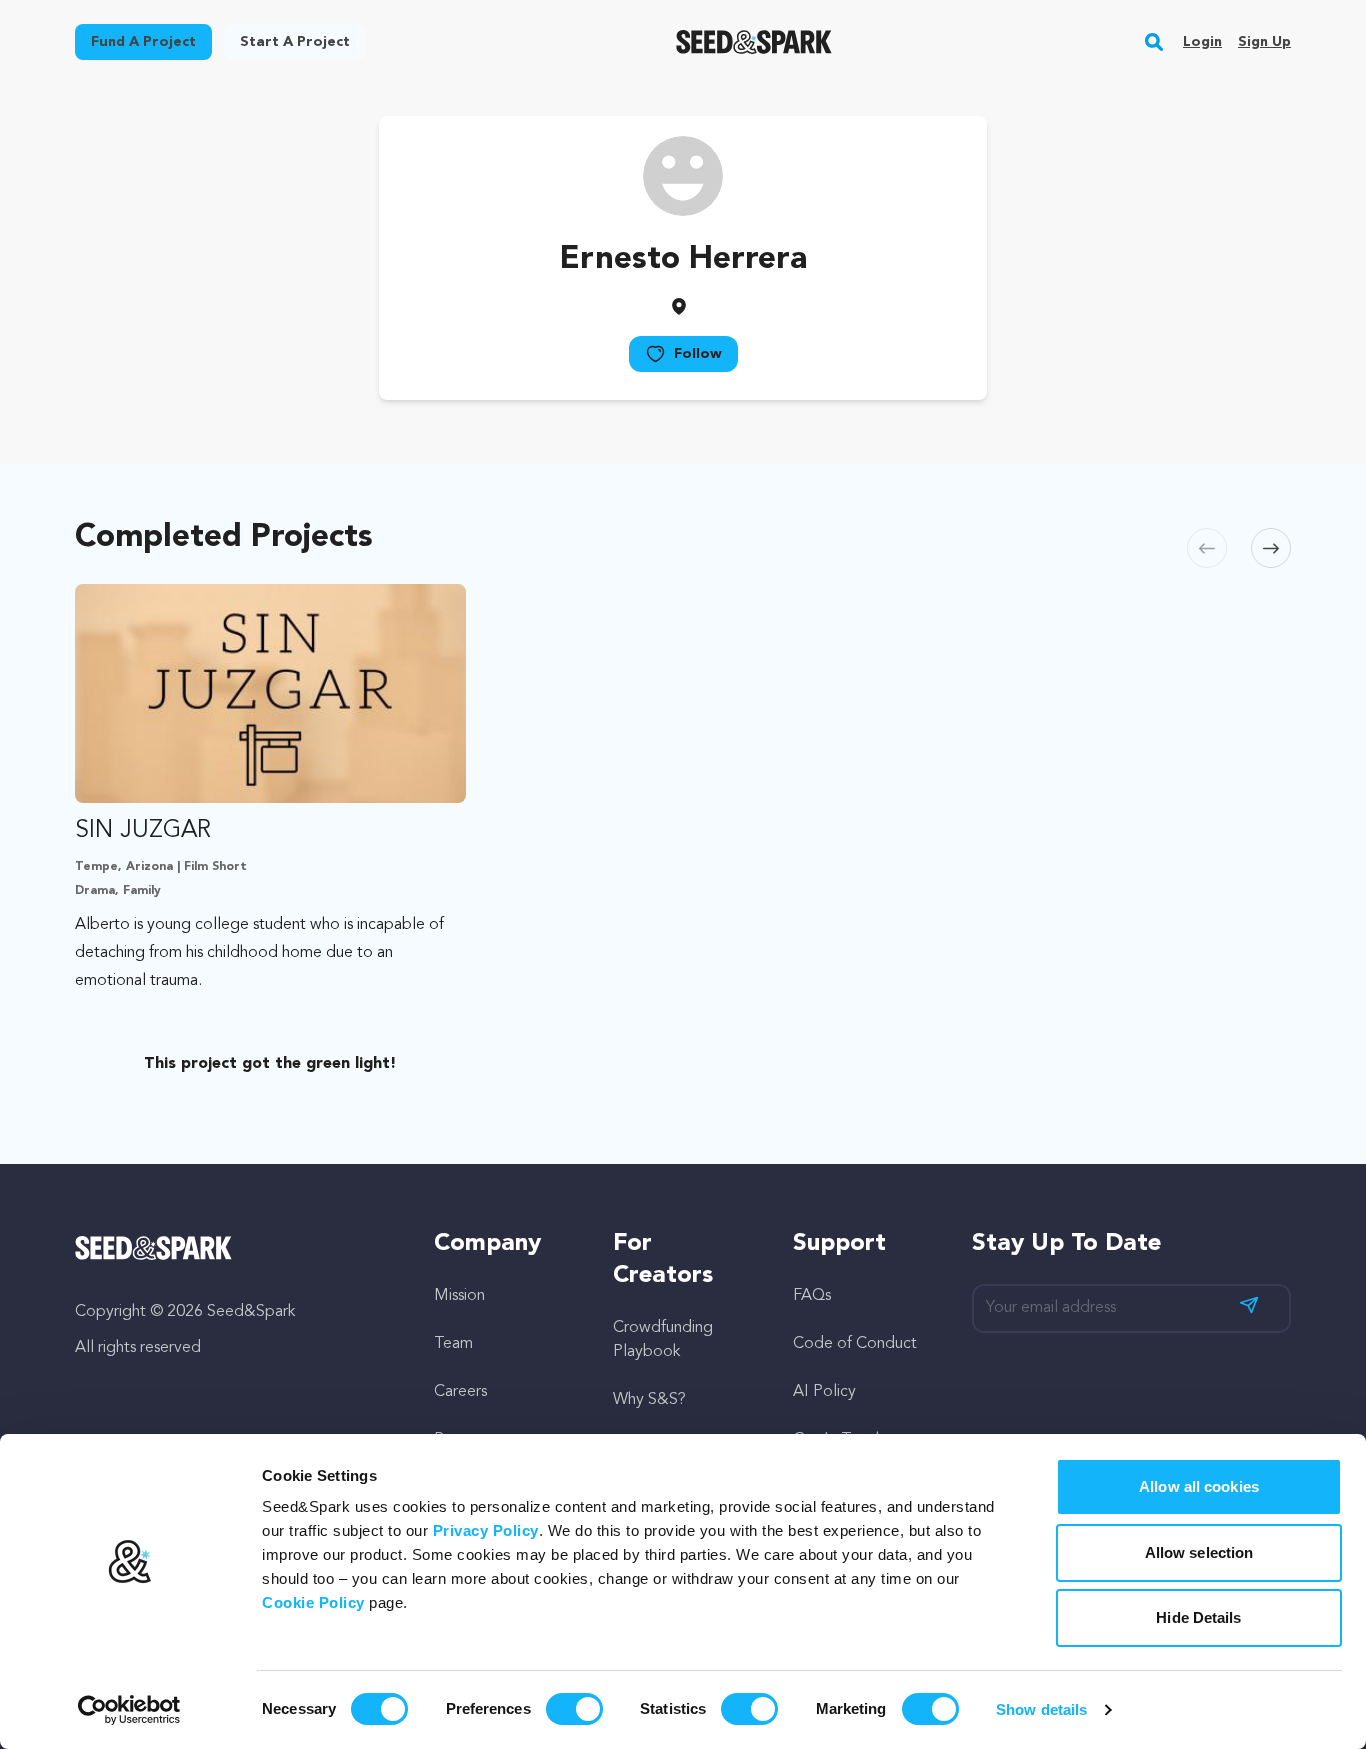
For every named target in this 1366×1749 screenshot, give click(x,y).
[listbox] (683, 834)
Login (1202, 42)
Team (453, 1344)
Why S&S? (649, 1400)
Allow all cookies (1199, 1486)
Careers (460, 1392)
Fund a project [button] (143, 42)
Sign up (1264, 42)
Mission (459, 1296)
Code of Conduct (855, 1344)
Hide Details (1198, 1617)
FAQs (812, 1296)
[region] (683, 834)
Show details (1041, 1709)
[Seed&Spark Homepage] (754, 42)
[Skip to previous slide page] (1207, 548)
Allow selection (1199, 1552)
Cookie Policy (313, 1602)
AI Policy (824, 1392)
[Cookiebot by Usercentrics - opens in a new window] (129, 1710)
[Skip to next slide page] (1271, 548)
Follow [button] (698, 354)
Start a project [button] (295, 42)
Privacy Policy (486, 1530)
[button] (1154, 42)
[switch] (574, 1709)
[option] (274, 834)
